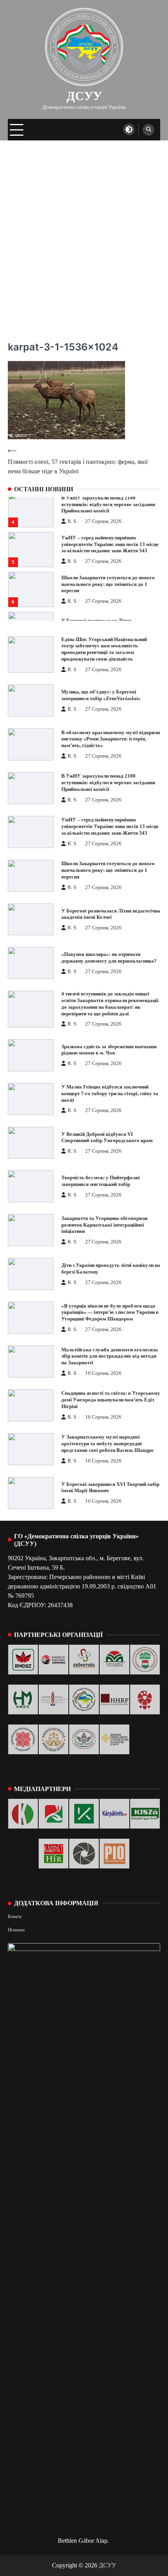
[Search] (148, 130)
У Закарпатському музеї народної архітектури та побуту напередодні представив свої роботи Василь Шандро (107, 1444)
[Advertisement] (84, 228)
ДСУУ (84, 96)
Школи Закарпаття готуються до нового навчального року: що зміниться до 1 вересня (108, 584)
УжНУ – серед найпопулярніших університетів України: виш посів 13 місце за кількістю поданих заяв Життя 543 (110, 544)
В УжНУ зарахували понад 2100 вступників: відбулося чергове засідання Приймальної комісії (108, 505)
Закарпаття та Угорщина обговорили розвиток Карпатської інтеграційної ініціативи (104, 1225)
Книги (15, 1917)
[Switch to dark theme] (129, 129)
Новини (16, 1930)
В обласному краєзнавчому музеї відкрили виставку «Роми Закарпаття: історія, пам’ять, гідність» (111, 739)
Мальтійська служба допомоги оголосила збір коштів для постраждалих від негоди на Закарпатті (110, 1356)
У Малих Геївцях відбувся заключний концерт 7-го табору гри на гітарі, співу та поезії (110, 1094)
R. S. (72, 521)
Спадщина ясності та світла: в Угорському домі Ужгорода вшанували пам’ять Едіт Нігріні (111, 1400)
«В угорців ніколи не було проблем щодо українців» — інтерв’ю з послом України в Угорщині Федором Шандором (110, 1313)
